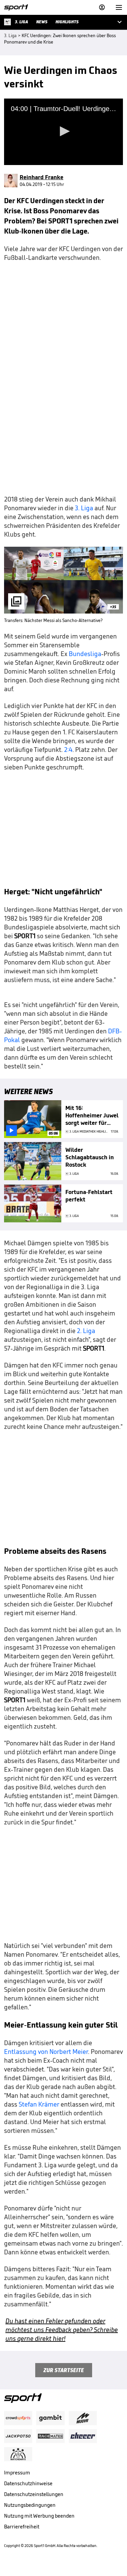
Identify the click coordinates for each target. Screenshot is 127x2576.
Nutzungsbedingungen (30, 2505)
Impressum (17, 2473)
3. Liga (84, 508)
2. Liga (86, 1331)
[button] (64, 131)
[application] (63, 132)
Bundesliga (85, 654)
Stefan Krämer (39, 2104)
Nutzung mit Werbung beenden (39, 2516)
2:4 (68, 750)
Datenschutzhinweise (28, 2483)
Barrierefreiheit (22, 2527)
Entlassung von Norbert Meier (46, 2052)
